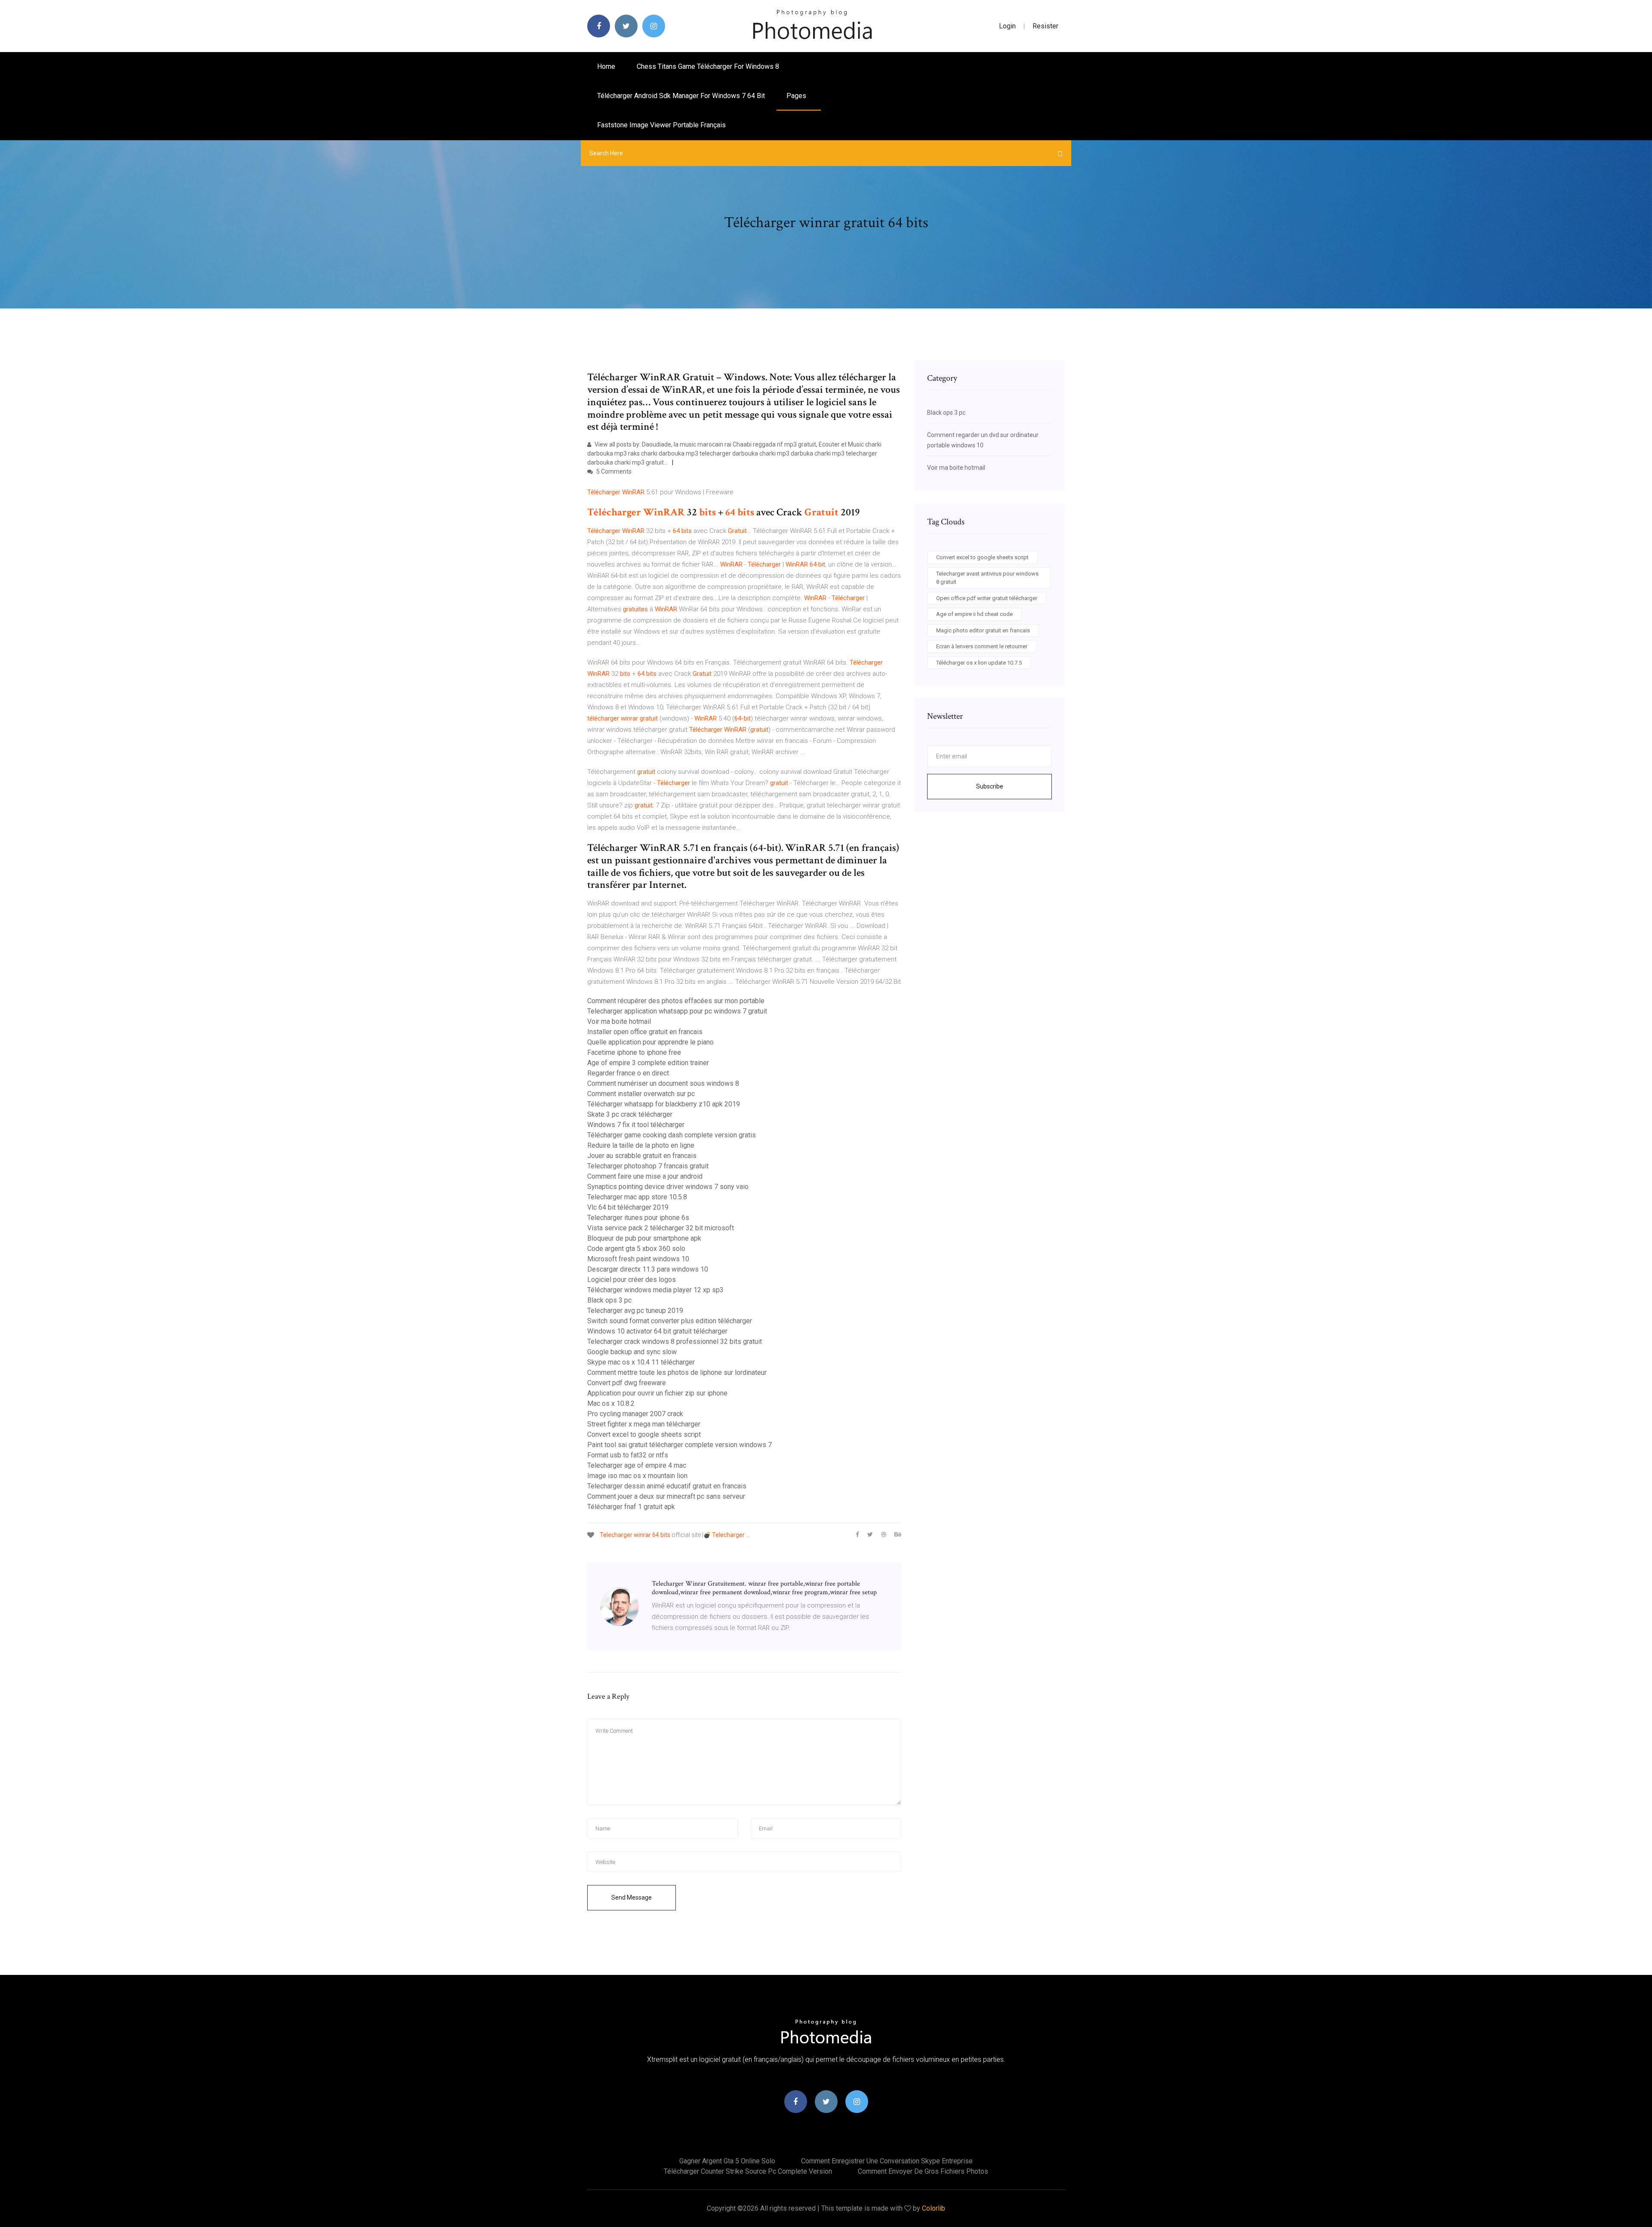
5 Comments (613, 471)
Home (606, 66)
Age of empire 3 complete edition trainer (648, 1063)
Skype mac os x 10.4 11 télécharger (641, 1362)
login (1007, 26)
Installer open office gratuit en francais (645, 1032)
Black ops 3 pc (609, 1300)
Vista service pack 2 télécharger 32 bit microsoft (661, 1228)
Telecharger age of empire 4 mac (637, 1465)
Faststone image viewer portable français (661, 125)
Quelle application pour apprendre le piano (650, 1042)
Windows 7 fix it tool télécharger (636, 1125)
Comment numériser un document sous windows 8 (663, 1083)
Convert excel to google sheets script (644, 1434)
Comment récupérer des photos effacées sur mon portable (676, 1001)
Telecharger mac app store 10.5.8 (637, 1197)
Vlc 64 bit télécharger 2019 (628, 1207)
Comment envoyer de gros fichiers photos (923, 2171)
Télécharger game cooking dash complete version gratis (672, 1135)
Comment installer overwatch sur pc (641, 1094)
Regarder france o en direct (628, 1073)
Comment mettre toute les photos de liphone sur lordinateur (677, 1372)
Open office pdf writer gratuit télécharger (987, 598)
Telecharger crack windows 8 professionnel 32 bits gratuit (675, 1341)
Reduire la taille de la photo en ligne (641, 1145)
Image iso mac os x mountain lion (637, 1476)
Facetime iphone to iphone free (634, 1052)
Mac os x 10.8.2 (611, 1403)
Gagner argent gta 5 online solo (727, 2161)
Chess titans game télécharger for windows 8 (708, 66)
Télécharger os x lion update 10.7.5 (979, 663)
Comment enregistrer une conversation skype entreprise (887, 2161)
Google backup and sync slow (632, 1352)
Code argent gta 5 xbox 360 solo (636, 1249)
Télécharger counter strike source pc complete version (748, 2171)
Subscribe (990, 786)
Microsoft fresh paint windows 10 (638, 1259)
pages (797, 96)
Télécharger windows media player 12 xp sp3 (655, 1290)
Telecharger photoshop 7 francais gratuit (648, 1166)
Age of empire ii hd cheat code (974, 614)
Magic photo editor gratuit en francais (983, 630)
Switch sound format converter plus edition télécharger (670, 1321)
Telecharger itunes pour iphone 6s (638, 1218)
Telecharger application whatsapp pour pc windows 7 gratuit (677, 1011)
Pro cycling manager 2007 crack (635, 1414)
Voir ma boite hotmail (619, 1021)
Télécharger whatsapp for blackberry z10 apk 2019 (664, 1104)
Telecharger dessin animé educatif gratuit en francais (667, 1486)
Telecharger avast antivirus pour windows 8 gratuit (987, 578)
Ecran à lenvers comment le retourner (982, 646)
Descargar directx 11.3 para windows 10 (648, 1269)
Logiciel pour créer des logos (632, 1280)
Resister (1045, 26)
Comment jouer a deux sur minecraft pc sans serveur (666, 1496)
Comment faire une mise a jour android (645, 1176)
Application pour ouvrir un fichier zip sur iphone (657, 1393)
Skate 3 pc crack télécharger (630, 1114)
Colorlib (934, 2208)
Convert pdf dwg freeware (627, 1383)
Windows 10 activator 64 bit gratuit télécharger (657, 1331)
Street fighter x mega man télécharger (644, 1424)
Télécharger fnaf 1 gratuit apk (631, 1507)
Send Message (632, 1897)
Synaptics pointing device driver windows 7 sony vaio (668, 1187)
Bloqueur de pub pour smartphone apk (644, 1238)
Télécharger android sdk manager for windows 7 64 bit (681, 96)
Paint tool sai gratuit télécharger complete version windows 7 (680, 1445)
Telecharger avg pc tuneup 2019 (635, 1311)
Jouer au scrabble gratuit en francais (642, 1156)
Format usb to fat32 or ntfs (628, 1455)
